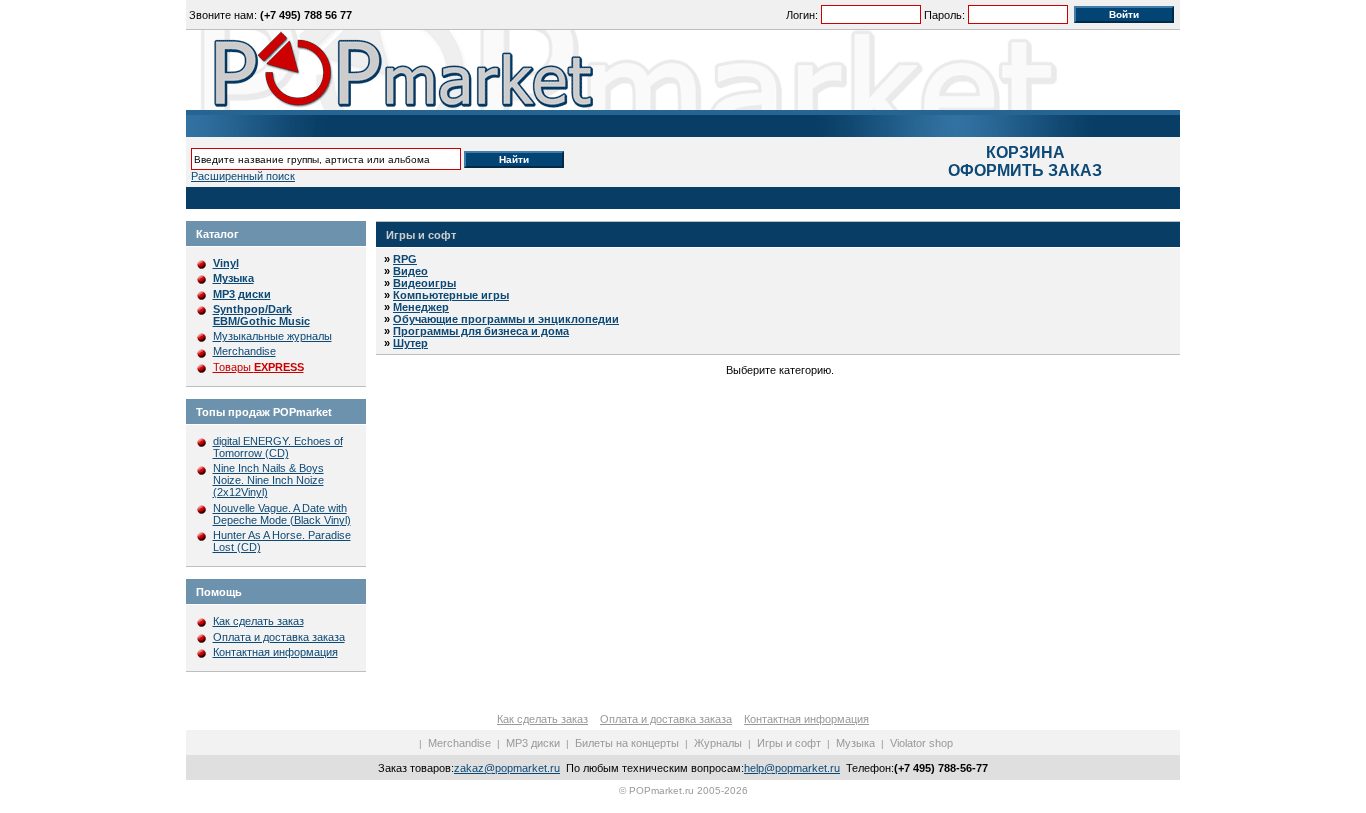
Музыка (855, 743)
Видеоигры (424, 283)
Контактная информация (275, 652)
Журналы (718, 743)
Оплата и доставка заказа (279, 637)
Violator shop (921, 743)
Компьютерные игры (451, 295)
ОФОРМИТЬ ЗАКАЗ (1025, 170)
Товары (258, 367)
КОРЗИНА (1025, 152)
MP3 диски (533, 743)
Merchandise (244, 351)
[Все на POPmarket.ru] (683, 70)
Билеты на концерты (627, 743)
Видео (410, 271)
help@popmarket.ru (792, 768)
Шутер (410, 343)
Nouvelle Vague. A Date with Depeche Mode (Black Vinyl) (282, 514)
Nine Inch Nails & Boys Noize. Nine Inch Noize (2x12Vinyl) (268, 480)
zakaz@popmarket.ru (507, 768)
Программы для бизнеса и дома (481, 331)
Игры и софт (421, 235)
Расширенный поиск (243, 176)
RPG (405, 259)
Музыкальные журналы (272, 336)
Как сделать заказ (258, 621)
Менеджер (421, 307)
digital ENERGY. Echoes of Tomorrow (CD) (278, 447)
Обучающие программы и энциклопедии (506, 319)
